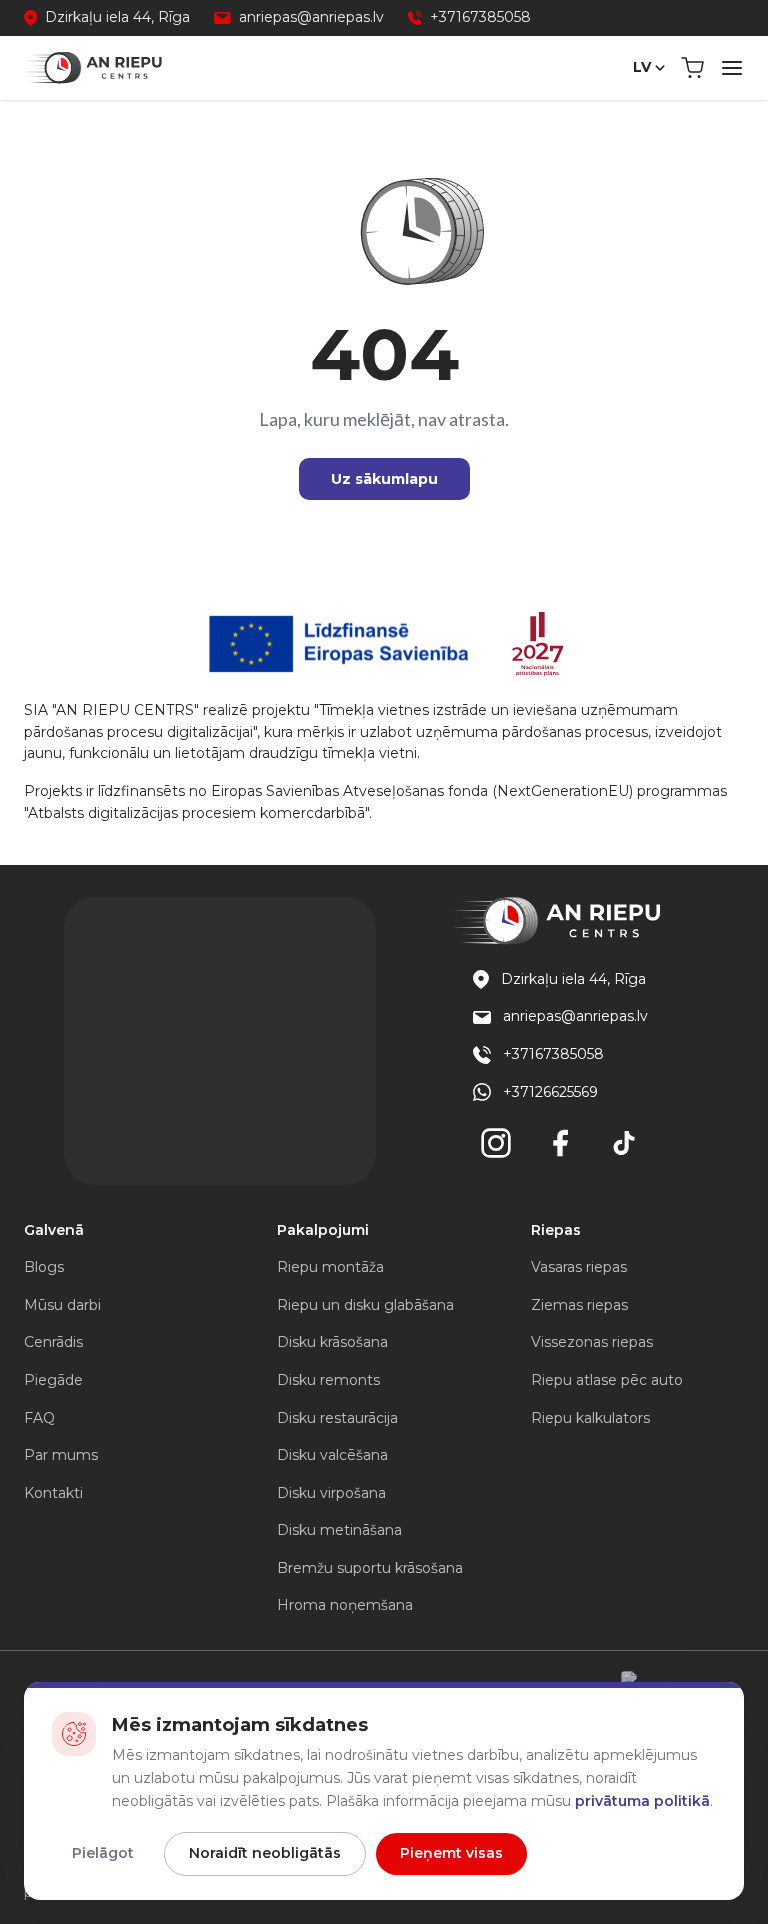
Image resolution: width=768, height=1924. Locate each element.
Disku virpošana (331, 1493)
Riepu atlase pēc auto (607, 1380)
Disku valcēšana (332, 1455)
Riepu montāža (330, 1267)
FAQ (39, 1418)
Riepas (556, 1230)
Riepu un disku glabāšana (365, 1305)
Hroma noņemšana (345, 1605)
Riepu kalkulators (590, 1418)
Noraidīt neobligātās (265, 1853)
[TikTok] (624, 1143)
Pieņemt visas (451, 1853)
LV (642, 67)
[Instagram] (496, 1143)
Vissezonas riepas (592, 1342)
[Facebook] (560, 1143)
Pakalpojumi (323, 1230)
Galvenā (54, 1230)
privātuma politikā (642, 1801)
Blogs (44, 1267)
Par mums (61, 1455)
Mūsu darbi (62, 1305)
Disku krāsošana (332, 1342)
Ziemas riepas (579, 1305)
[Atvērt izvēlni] (732, 68)
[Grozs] (692, 68)
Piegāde (53, 1380)
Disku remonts (328, 1380)
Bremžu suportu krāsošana (370, 1568)
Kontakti (53, 1493)
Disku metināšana (339, 1530)
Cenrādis (53, 1342)
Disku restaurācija (337, 1418)
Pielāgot (103, 1853)
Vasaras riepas (579, 1267)
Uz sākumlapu (384, 479)
